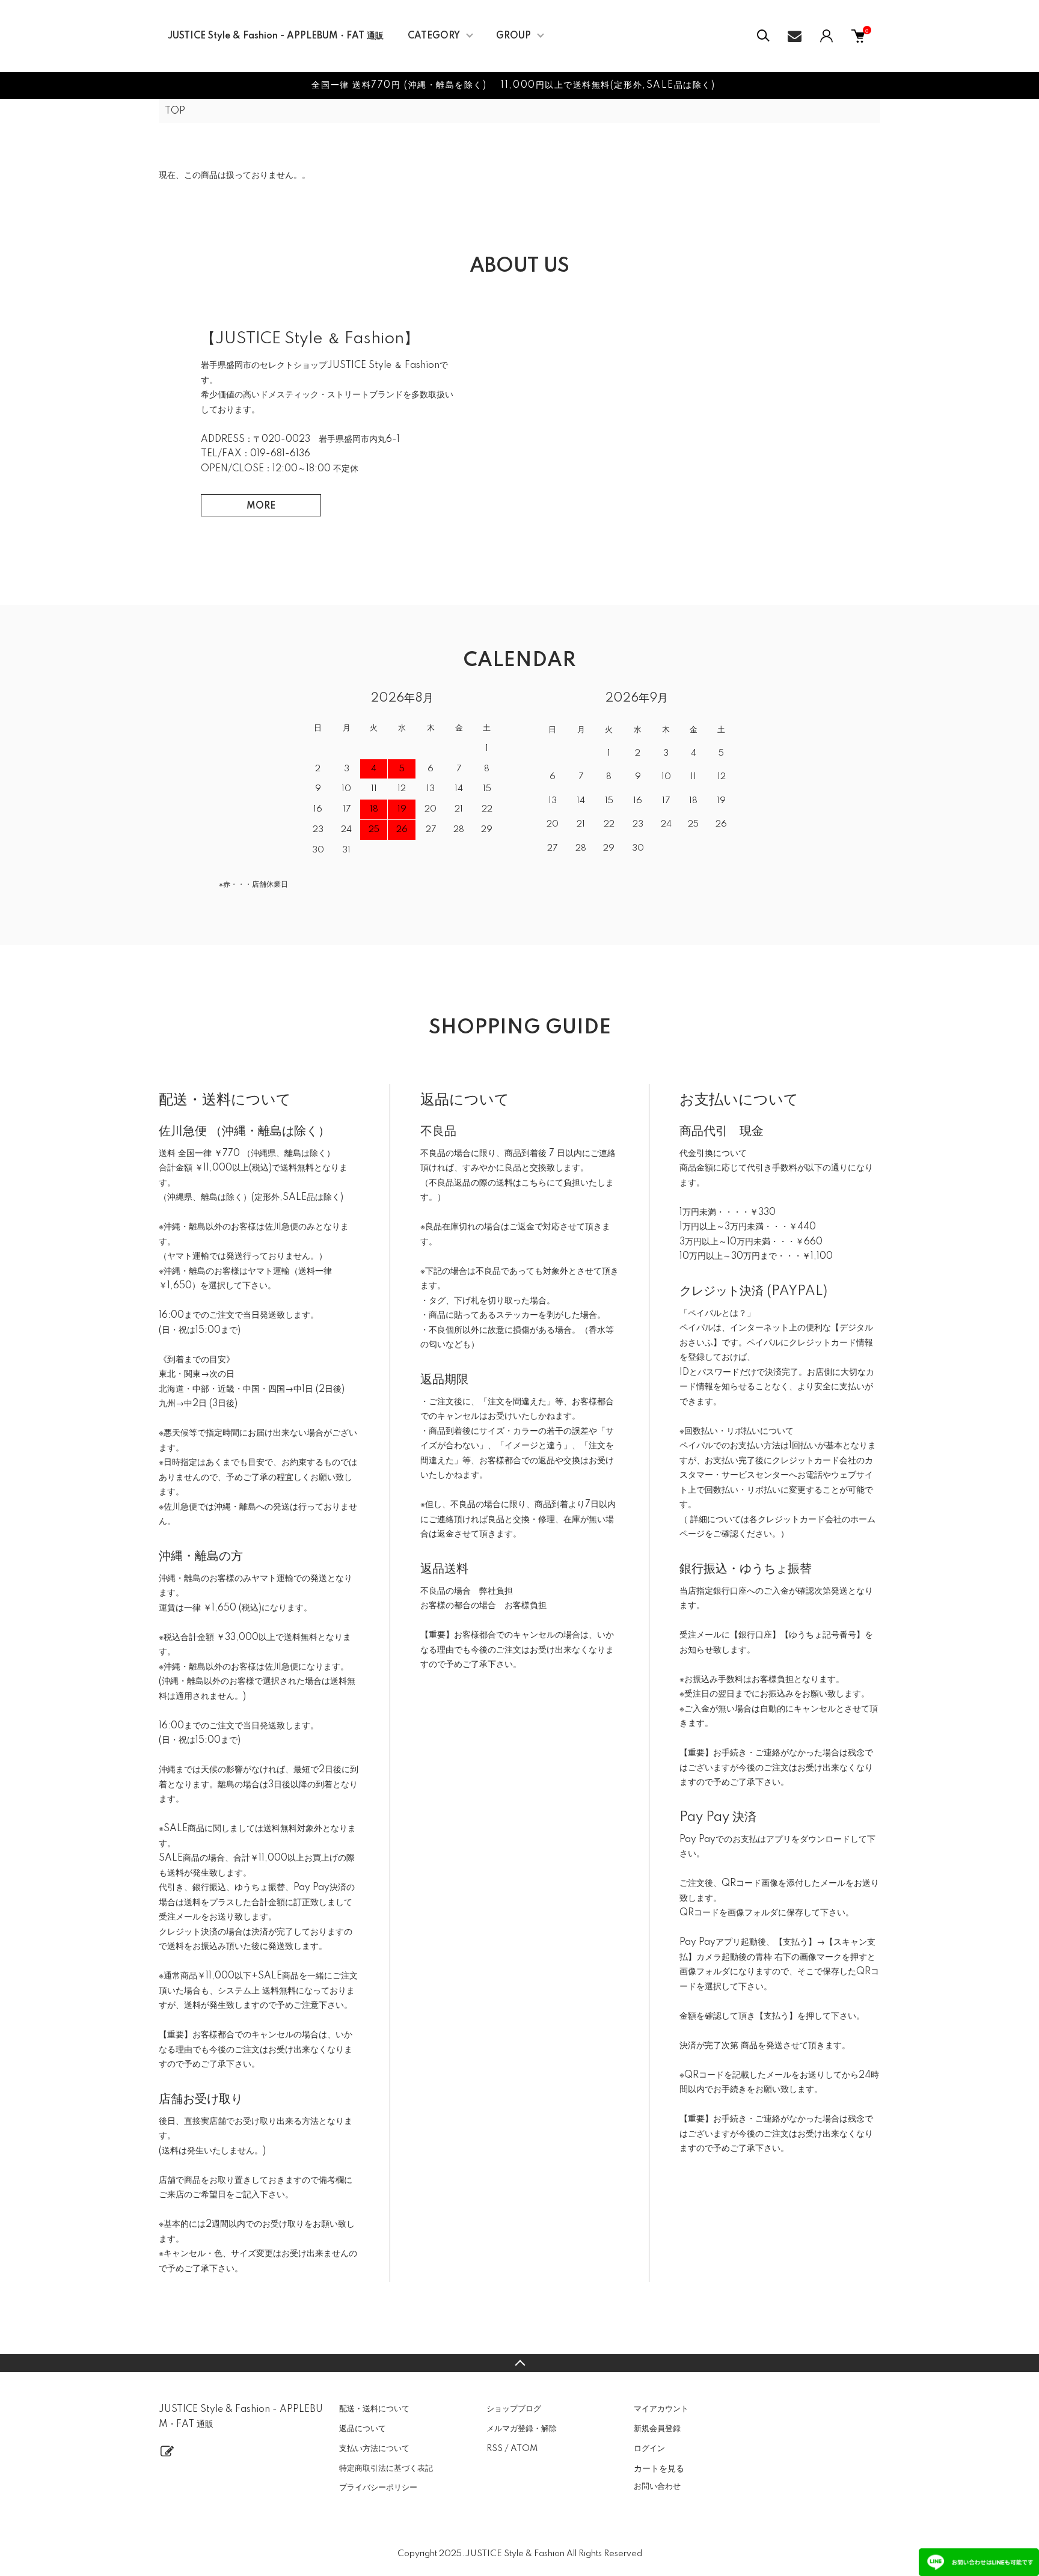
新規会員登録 (657, 2429)
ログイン (649, 2449)
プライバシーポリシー (378, 2488)
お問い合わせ (657, 2486)
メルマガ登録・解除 (522, 2429)
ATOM (524, 2449)
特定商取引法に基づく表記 (386, 2468)
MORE (261, 506)
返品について (363, 2429)
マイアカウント (661, 2409)
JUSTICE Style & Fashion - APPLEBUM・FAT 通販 (276, 36)
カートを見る (659, 2468)
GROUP (513, 36)
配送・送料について (374, 2409)
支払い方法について (374, 2449)
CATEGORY (434, 36)
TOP (175, 111)
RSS (495, 2449)
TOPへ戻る (519, 2363)
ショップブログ (514, 2409)
